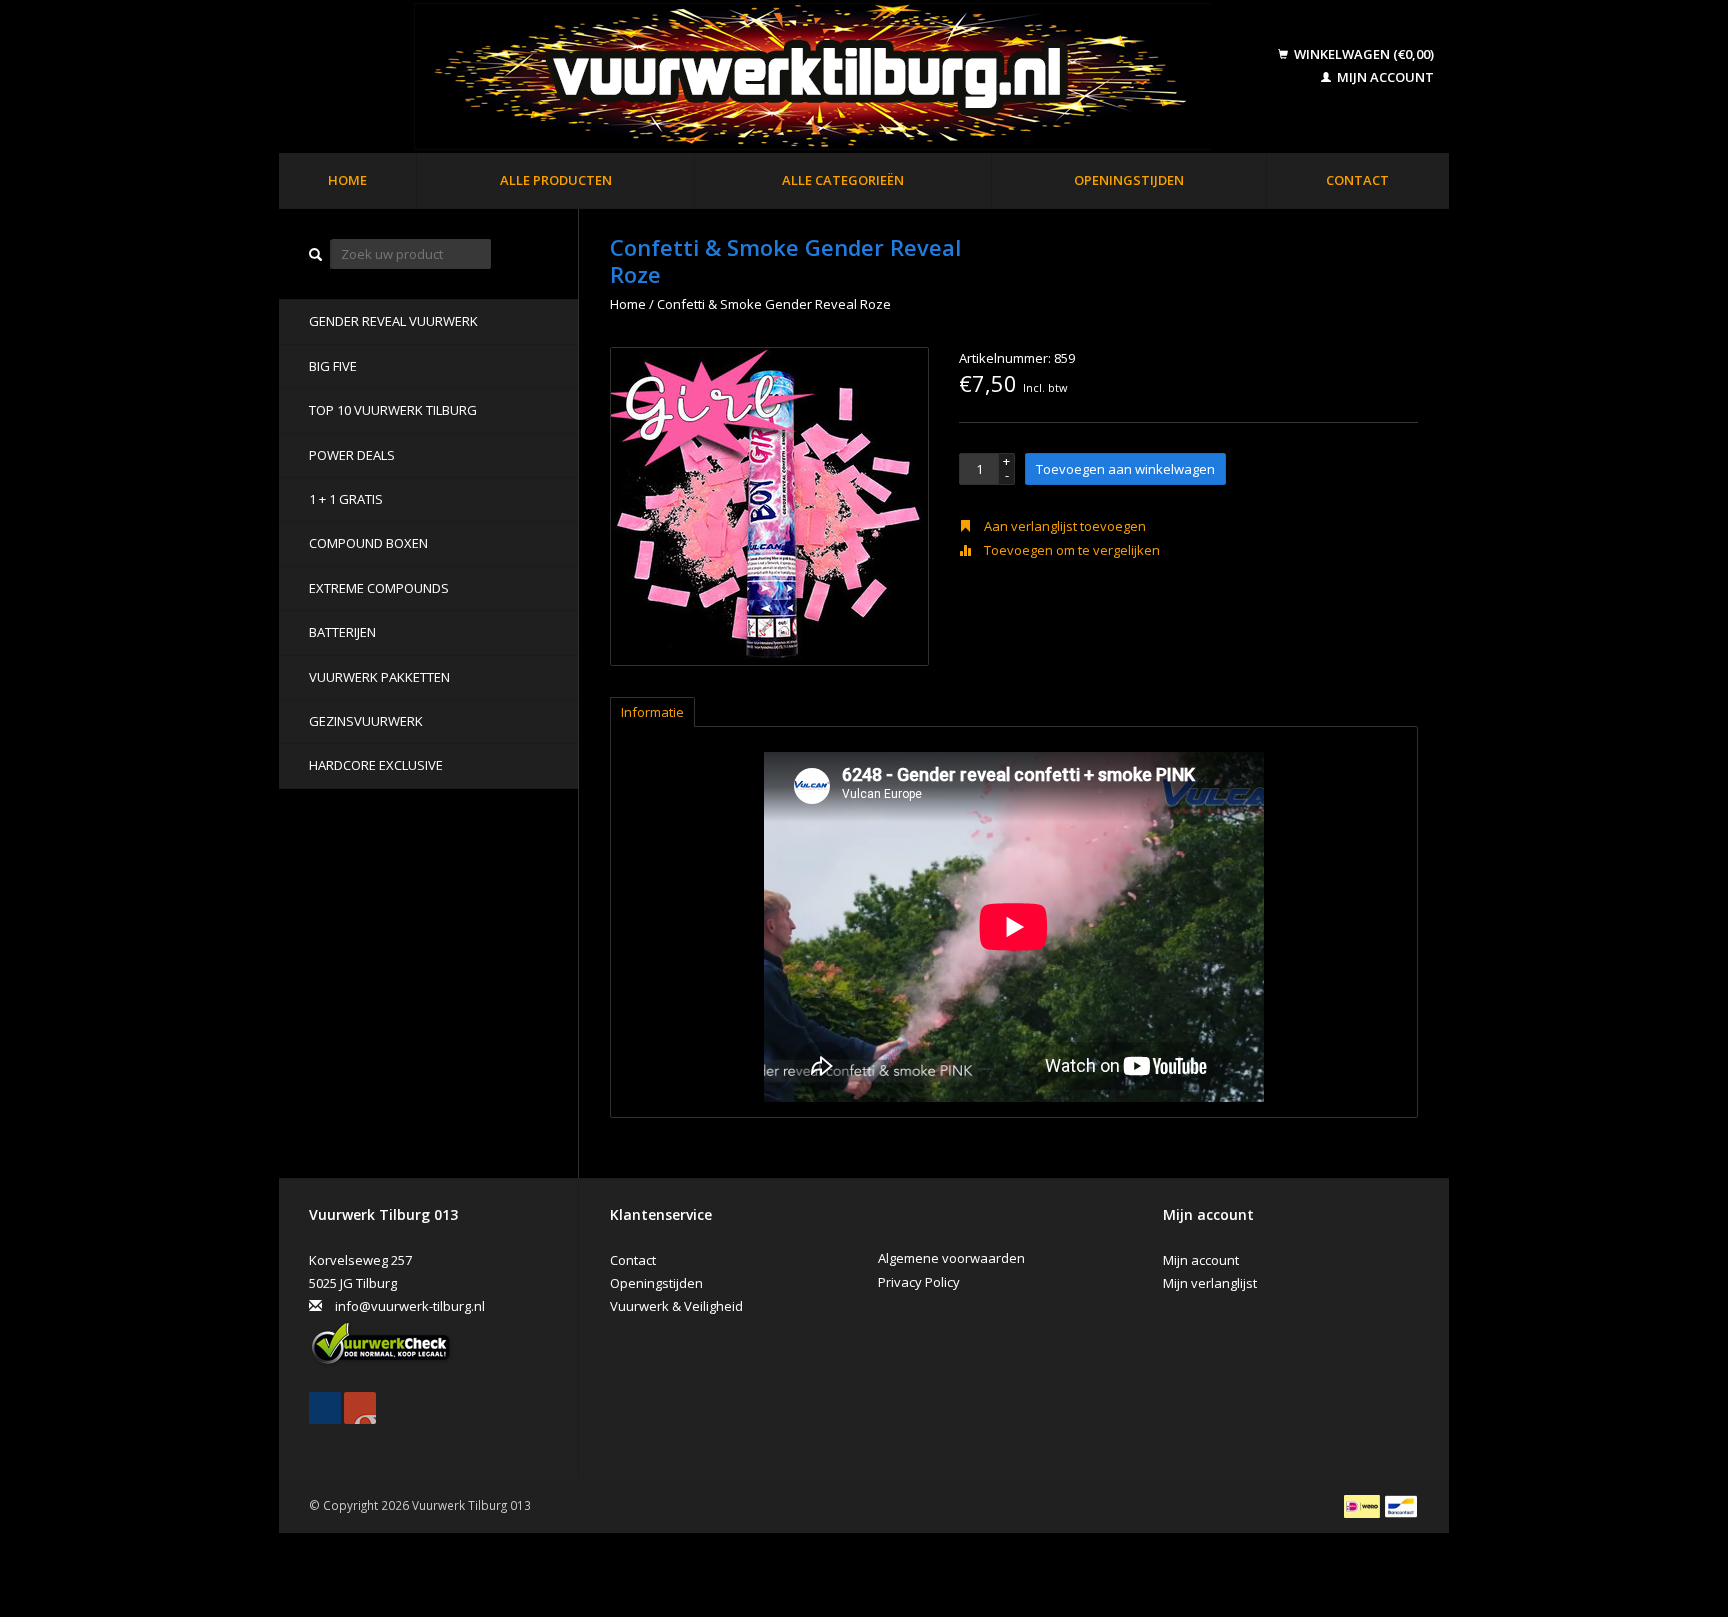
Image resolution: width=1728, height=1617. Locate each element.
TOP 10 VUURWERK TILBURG (393, 410)
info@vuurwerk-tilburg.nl (410, 1306)
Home (347, 180)
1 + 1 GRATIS (346, 499)
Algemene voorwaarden (951, 1258)
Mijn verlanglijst (1210, 1283)
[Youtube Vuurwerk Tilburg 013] (360, 1408)
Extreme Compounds (379, 588)
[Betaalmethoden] (1363, 1505)
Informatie (652, 712)
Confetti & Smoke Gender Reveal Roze (774, 304)
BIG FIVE (333, 366)
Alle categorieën (843, 180)
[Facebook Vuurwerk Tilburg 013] (325, 1408)
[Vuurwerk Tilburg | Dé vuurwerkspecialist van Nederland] (781, 78)
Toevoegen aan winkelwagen (1125, 469)
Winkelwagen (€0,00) (1362, 54)
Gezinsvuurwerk (366, 721)
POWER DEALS (352, 455)
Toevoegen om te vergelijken (1070, 550)
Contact (1357, 180)
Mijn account (1384, 77)
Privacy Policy (919, 1282)
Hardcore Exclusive (376, 765)
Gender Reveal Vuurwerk (393, 321)
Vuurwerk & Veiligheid (676, 1306)
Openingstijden (1129, 180)
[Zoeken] (316, 254)
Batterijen (342, 632)
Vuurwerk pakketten (379, 677)
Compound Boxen (368, 543)
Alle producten (556, 180)
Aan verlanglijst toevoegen (1063, 526)
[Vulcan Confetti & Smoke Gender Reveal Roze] (769, 506)
